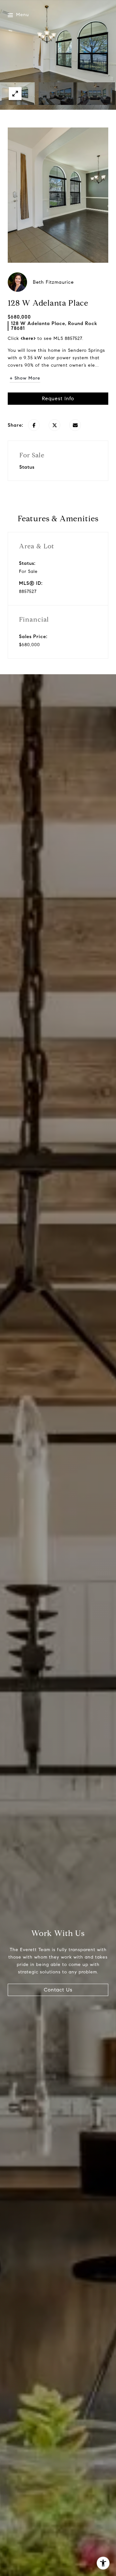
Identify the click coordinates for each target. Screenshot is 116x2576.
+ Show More (25, 378)
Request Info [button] (58, 398)
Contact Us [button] (58, 1990)
